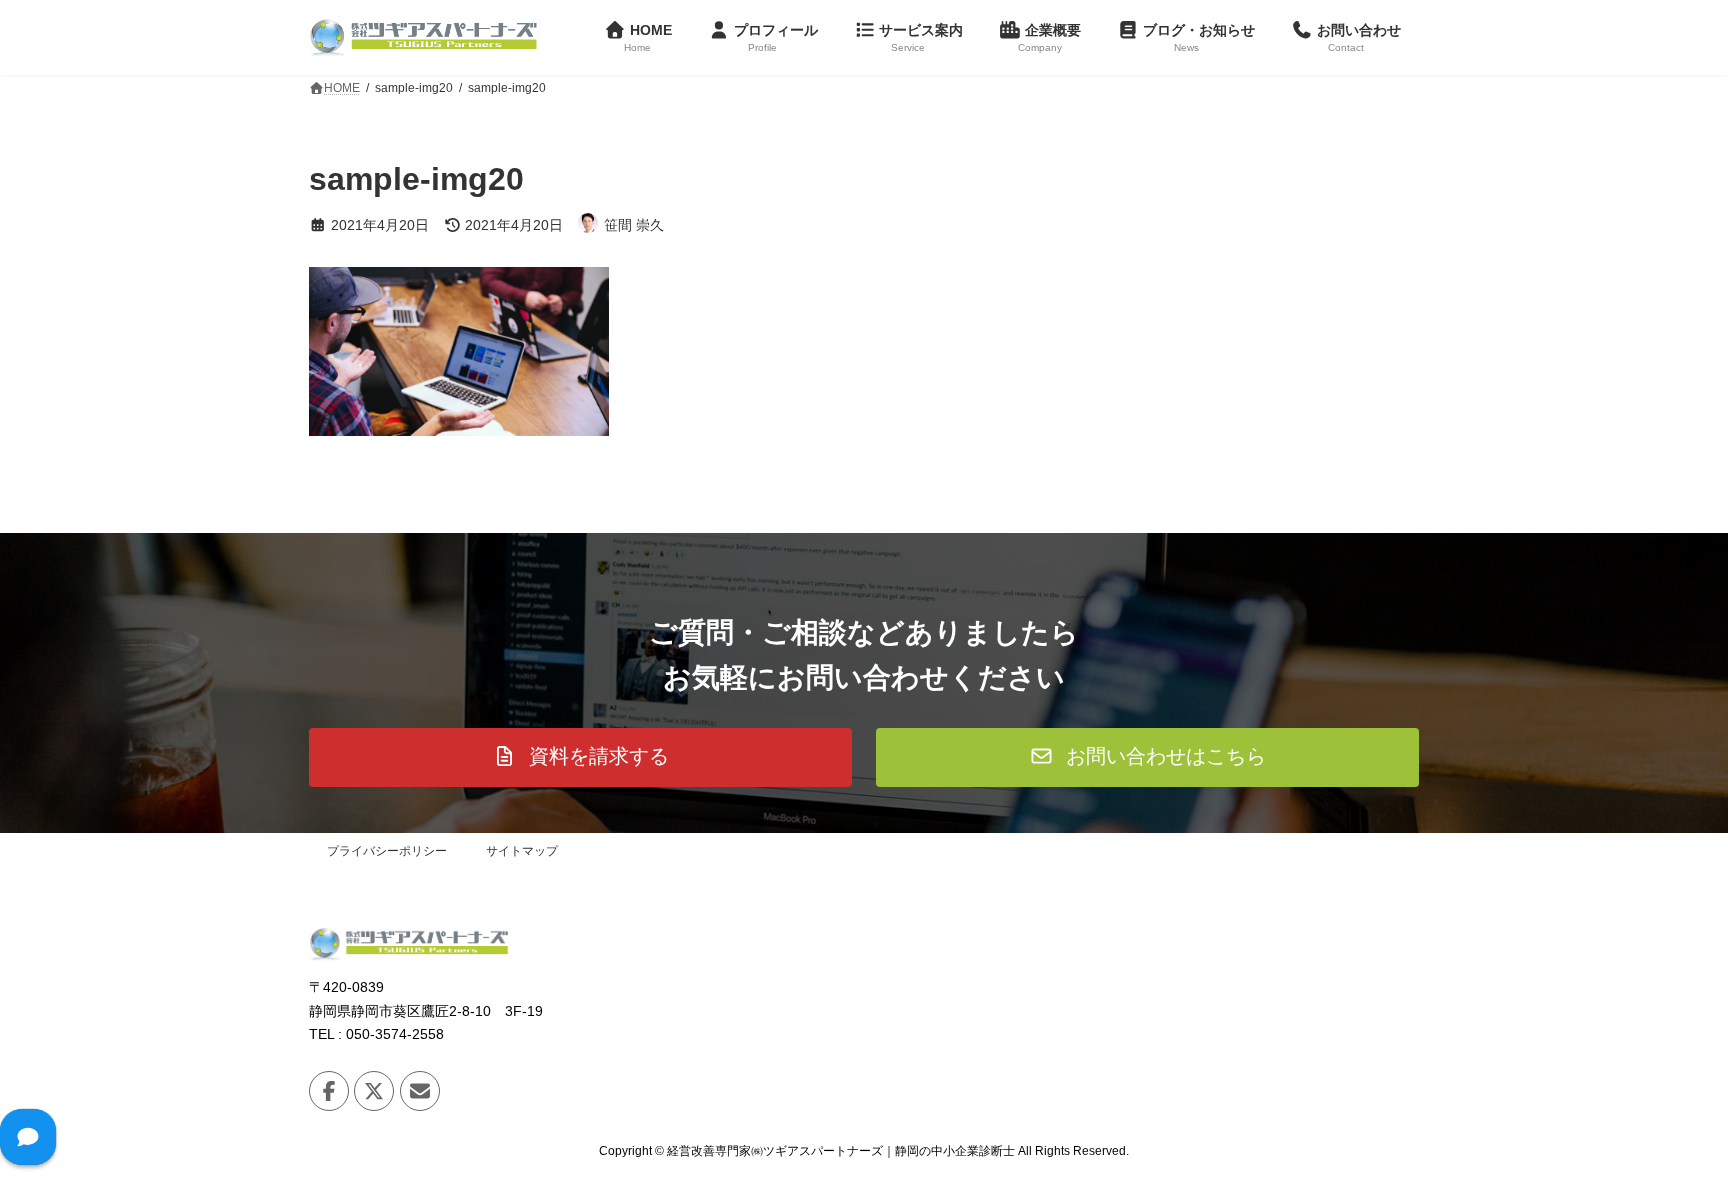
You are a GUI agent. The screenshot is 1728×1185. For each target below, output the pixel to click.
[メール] (420, 1091)
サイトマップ (522, 851)
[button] (580, 757)
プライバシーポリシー (387, 851)
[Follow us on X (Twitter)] (374, 1091)
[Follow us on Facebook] (329, 1091)
